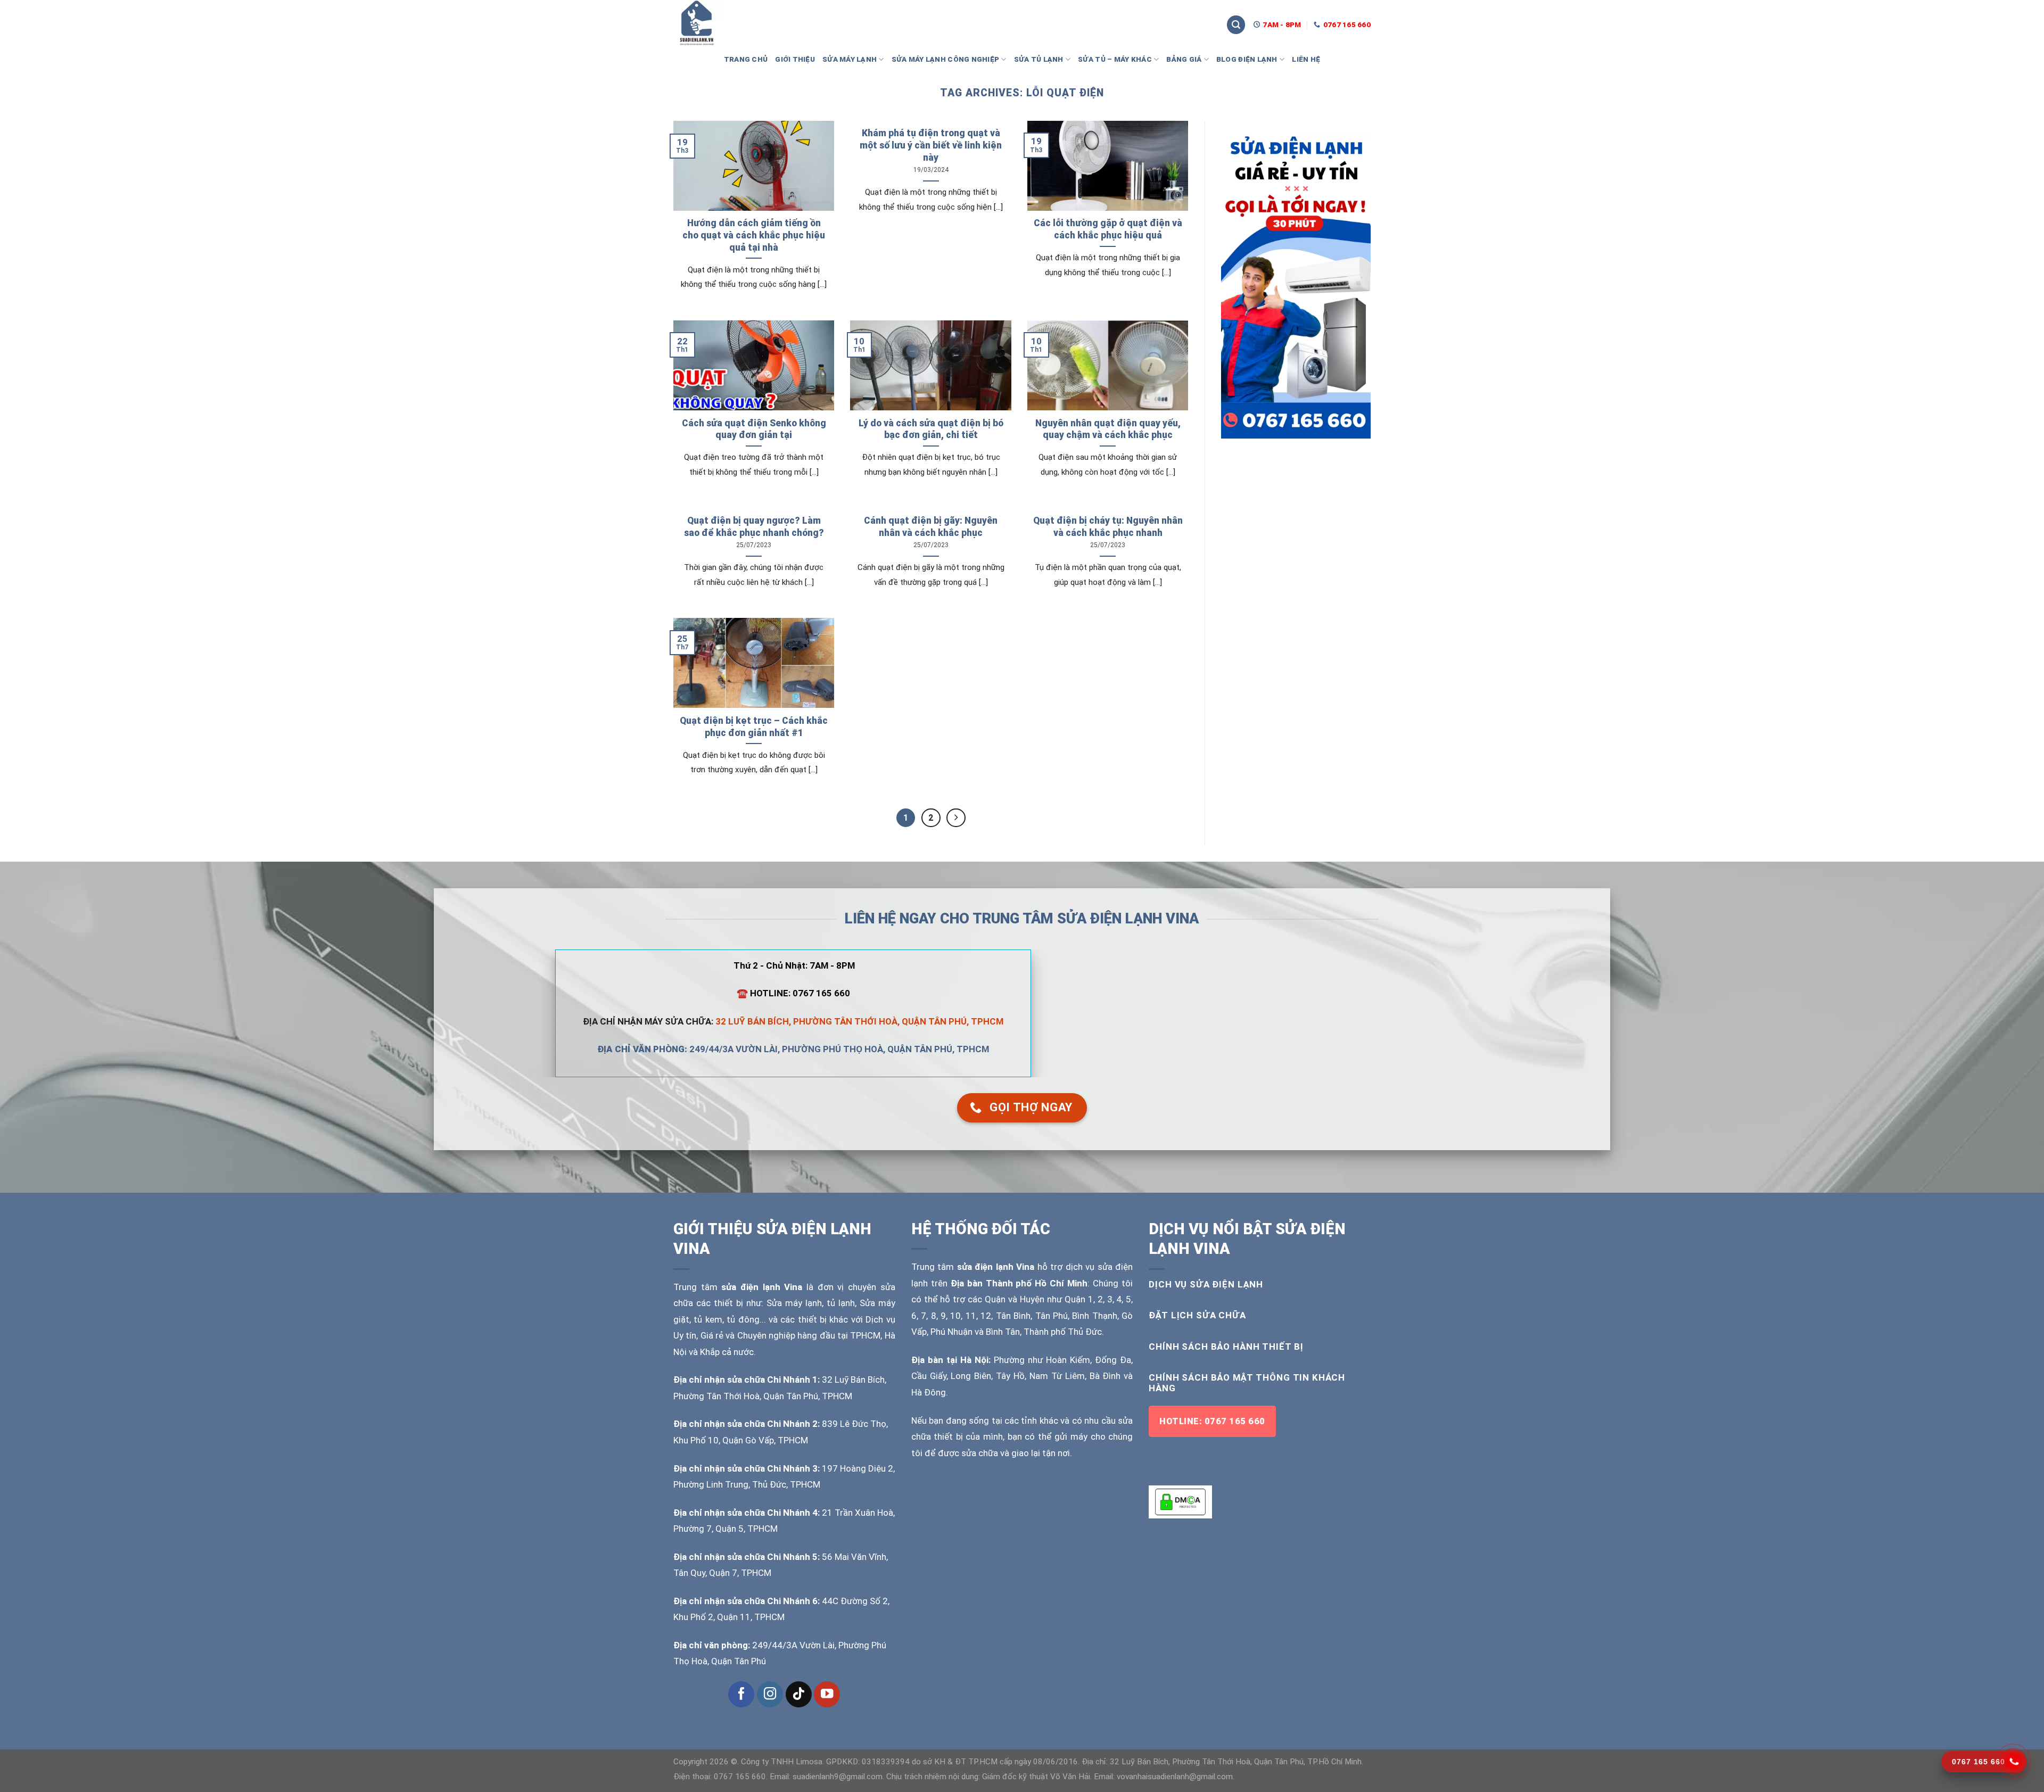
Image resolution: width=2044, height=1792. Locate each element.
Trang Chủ (746, 59)
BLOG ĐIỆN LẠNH (1247, 59)
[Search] (1236, 25)
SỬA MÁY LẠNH (850, 59)
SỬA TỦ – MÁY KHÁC (1115, 59)
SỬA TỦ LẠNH (1039, 59)
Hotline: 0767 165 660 (1212, 1421)
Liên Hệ (1306, 59)
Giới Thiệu (795, 59)
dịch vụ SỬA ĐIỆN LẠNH (1206, 1284)
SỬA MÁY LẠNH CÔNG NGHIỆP (946, 59)
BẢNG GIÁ (1184, 59)
